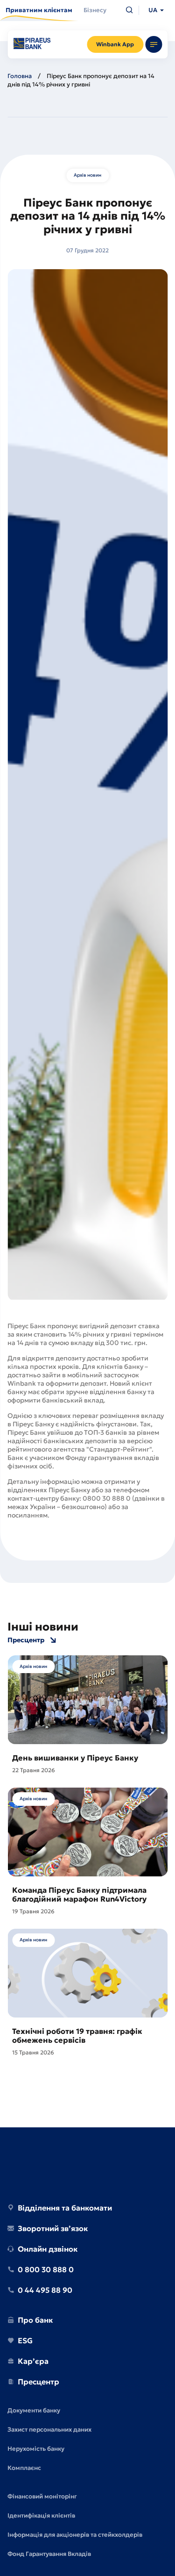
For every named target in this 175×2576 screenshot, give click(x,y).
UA (153, 10)
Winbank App (115, 44)
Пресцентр (26, 1640)
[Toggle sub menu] (154, 44)
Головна (20, 76)
